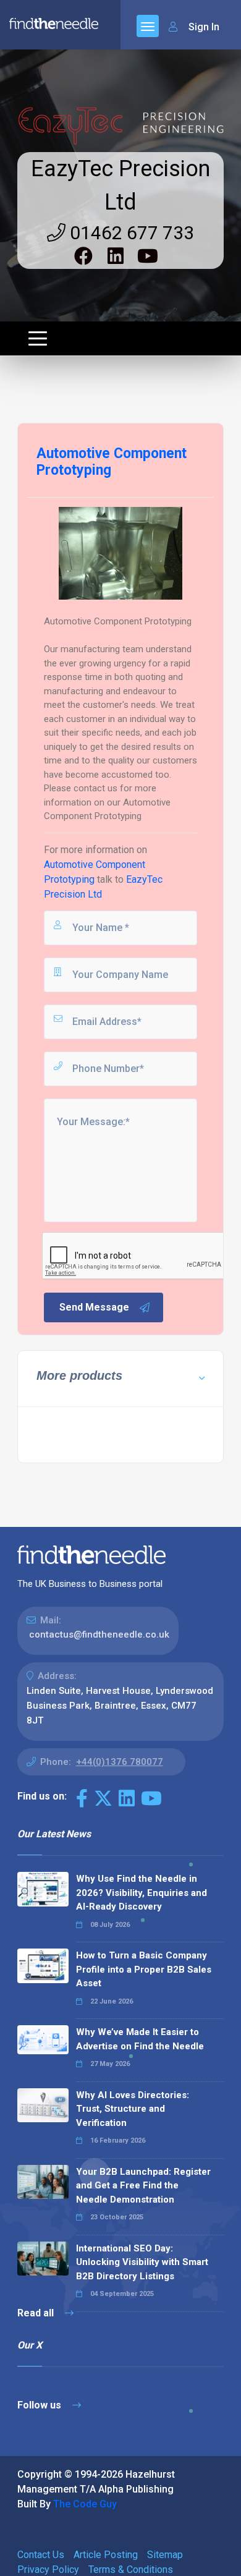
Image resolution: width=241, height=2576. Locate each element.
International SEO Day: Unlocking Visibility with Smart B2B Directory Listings (142, 2262)
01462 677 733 (130, 233)
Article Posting (106, 2555)
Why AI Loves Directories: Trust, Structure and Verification (133, 2109)
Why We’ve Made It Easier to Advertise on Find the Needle (140, 2039)
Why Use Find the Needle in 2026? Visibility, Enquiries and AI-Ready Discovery (142, 1893)
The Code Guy (85, 2504)
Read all (37, 2313)
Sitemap (165, 2555)
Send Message (94, 1307)
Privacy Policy (48, 2570)
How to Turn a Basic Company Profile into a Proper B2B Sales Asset (144, 1969)
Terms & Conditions (131, 2570)
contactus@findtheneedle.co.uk (99, 1634)
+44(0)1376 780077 (120, 1762)
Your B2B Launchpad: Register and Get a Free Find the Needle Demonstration (143, 2186)
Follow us (40, 2405)
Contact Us (41, 2555)
